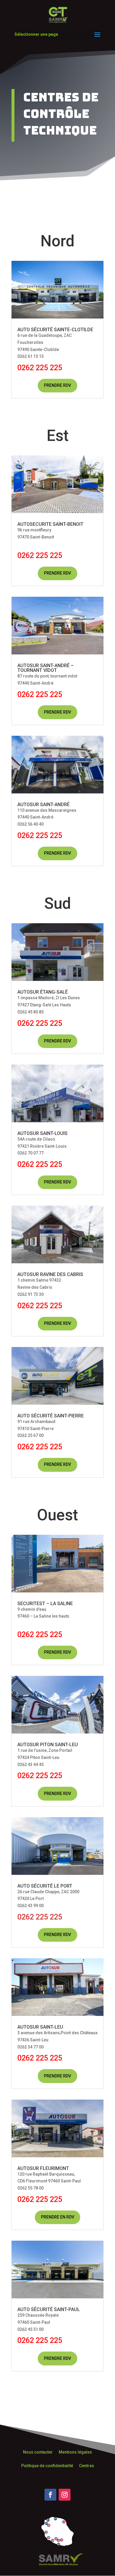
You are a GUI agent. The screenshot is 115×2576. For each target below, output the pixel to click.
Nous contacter (38, 2452)
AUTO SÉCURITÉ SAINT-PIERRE (51, 1416)
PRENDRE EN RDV (58, 2217)
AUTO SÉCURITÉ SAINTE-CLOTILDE (55, 330)
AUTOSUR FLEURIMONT (43, 2168)
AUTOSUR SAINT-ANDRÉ (43, 805)
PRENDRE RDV (57, 385)
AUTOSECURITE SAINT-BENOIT (50, 524)
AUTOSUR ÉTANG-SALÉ (43, 992)
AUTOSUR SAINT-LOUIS (42, 1133)
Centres (87, 2466)
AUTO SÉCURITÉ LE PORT (45, 1886)
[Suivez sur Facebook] (50, 2495)
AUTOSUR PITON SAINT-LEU (48, 1745)
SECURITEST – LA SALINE (45, 1604)
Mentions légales (75, 2452)
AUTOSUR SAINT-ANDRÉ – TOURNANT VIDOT (46, 668)
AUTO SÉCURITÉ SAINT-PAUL (49, 2309)
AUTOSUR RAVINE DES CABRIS (50, 1274)
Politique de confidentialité (47, 2466)
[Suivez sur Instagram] (65, 2495)
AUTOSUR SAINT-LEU (40, 2027)
